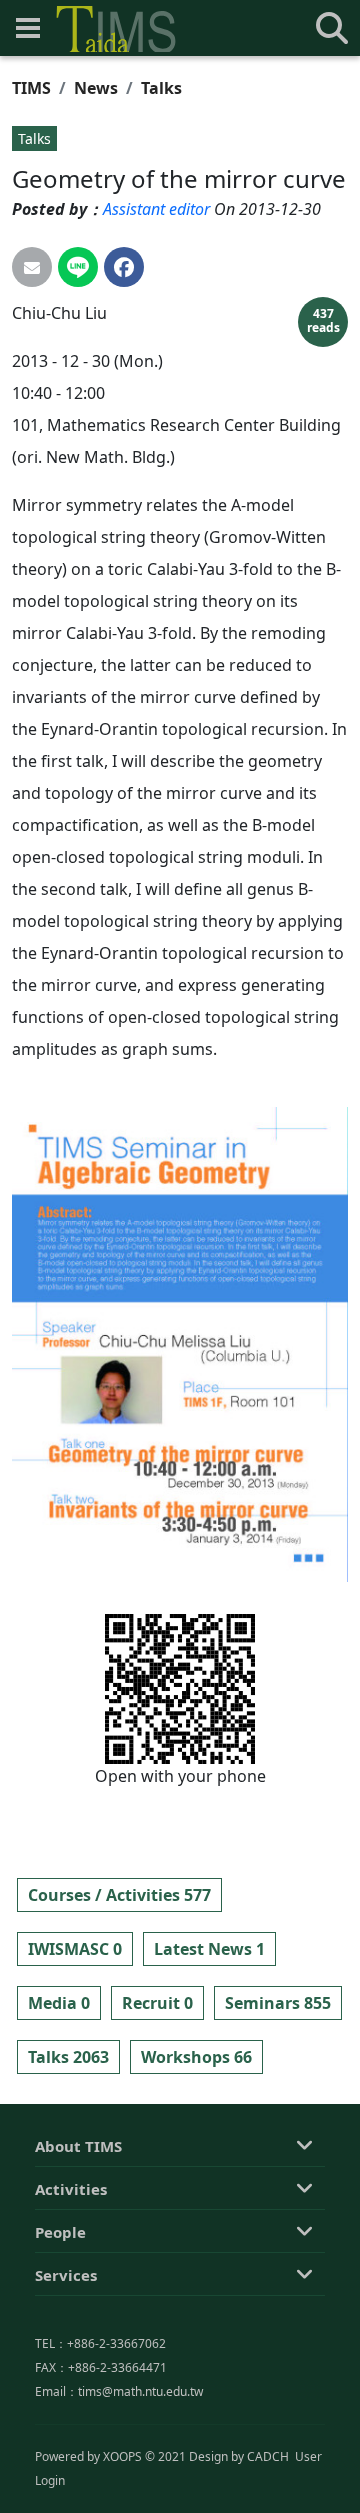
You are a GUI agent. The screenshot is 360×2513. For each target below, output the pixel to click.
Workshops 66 (196, 2057)
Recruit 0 (157, 2003)
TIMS (31, 88)
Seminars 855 (278, 2003)
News (96, 88)
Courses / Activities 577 (119, 1895)
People (60, 2232)
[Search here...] (332, 28)
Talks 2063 (68, 2057)
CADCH (268, 2456)
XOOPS (122, 2456)
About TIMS (78, 2146)
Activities (71, 2189)
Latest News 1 (209, 1949)
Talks (161, 88)
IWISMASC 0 (75, 1949)
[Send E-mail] (32, 267)
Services (66, 2275)
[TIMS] (116, 29)
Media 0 (59, 2003)
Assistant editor (156, 209)
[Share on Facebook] (124, 267)
